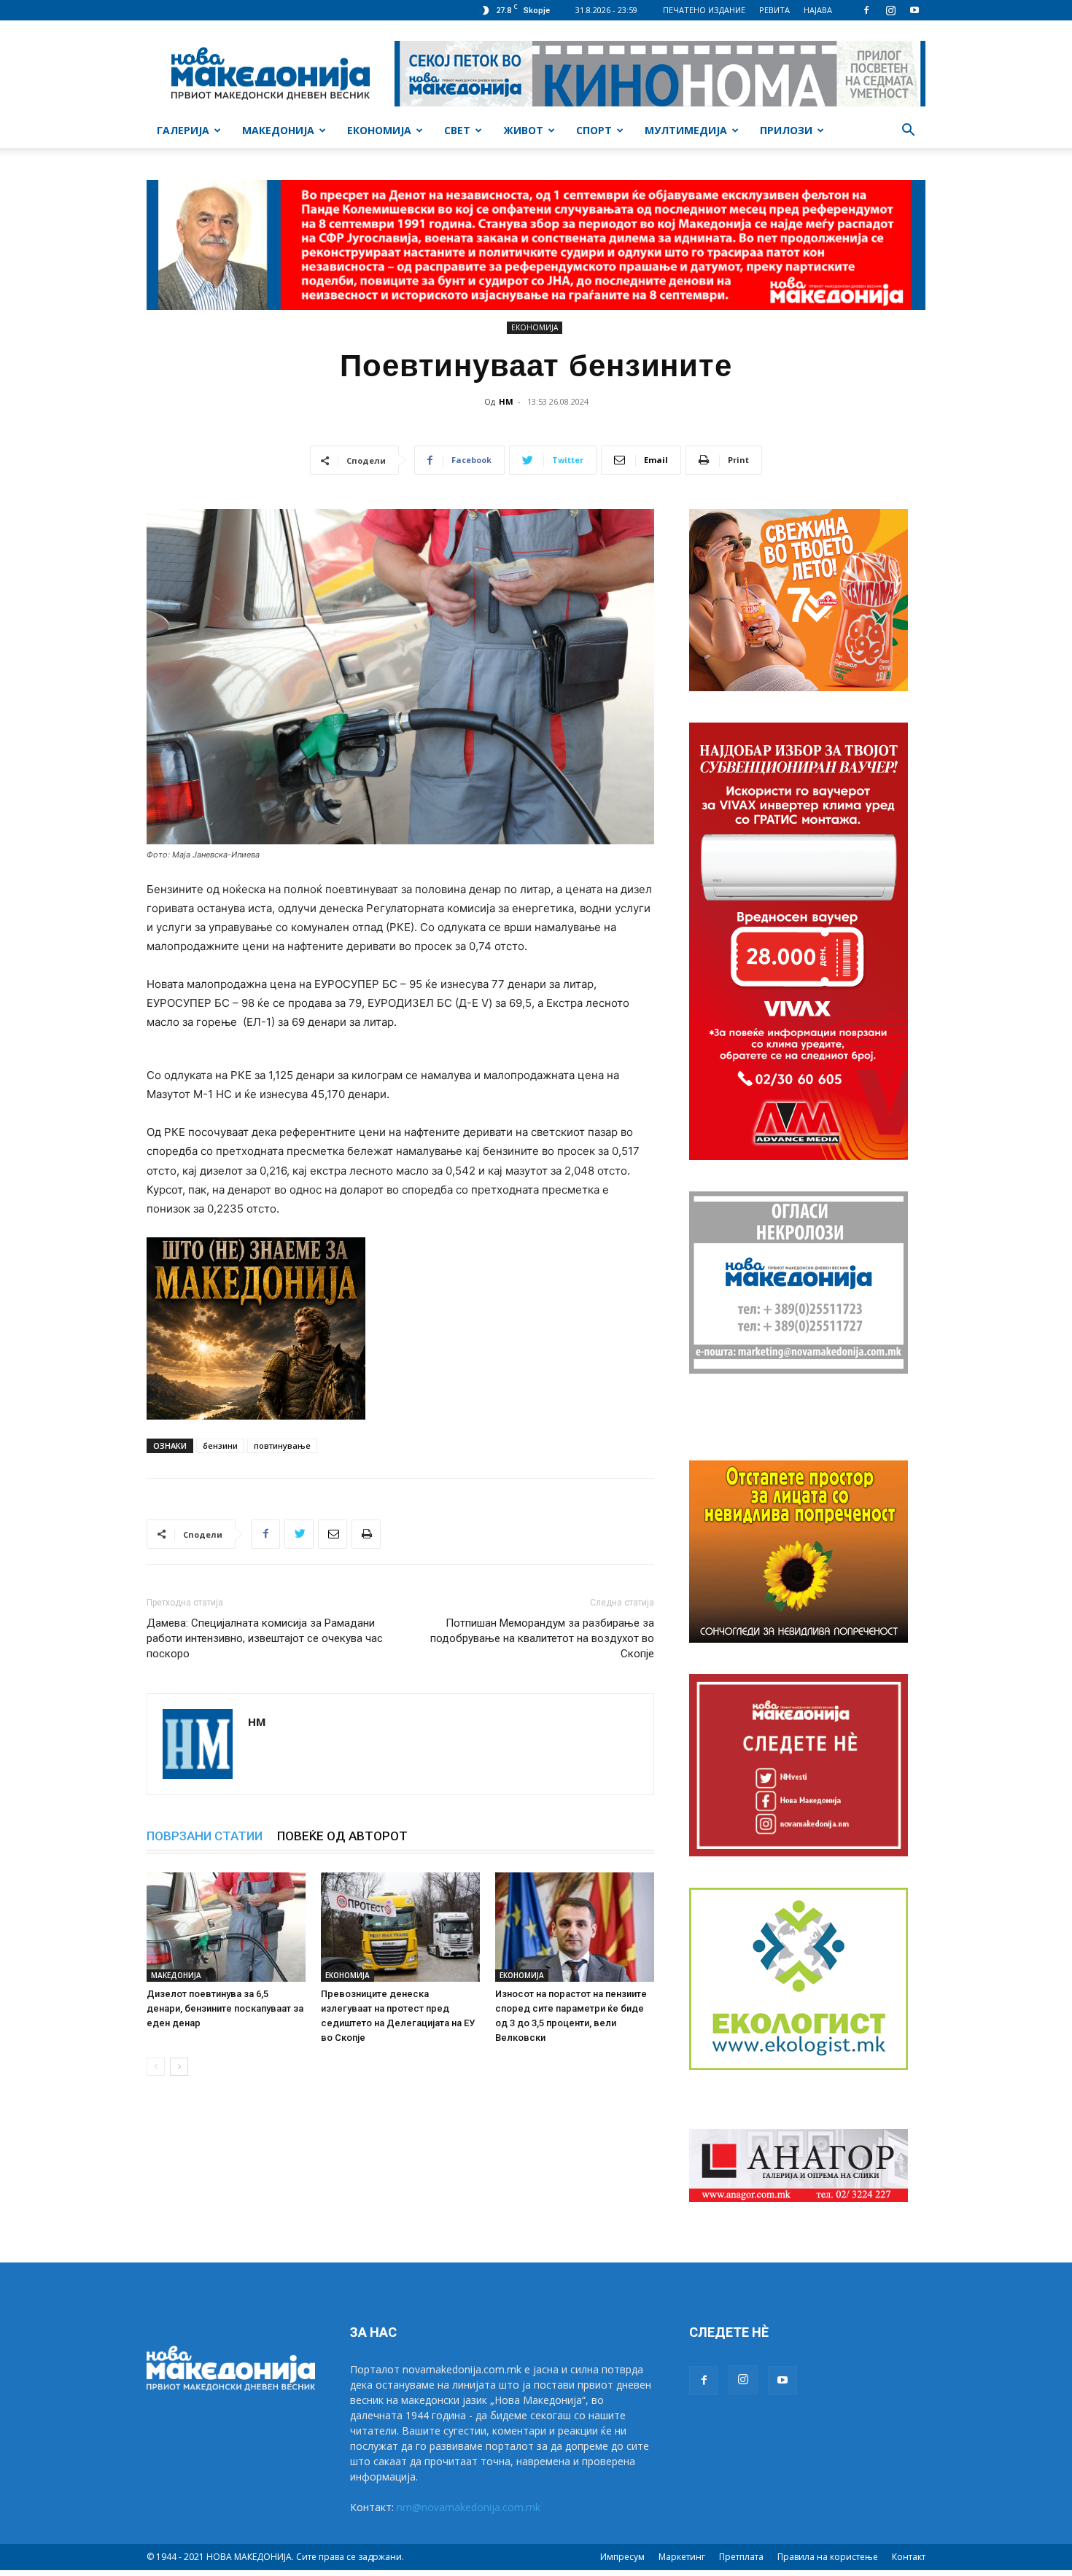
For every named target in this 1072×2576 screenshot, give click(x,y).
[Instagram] (890, 10)
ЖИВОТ (523, 130)
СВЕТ (457, 130)
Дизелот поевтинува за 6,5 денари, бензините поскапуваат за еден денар (225, 2008)
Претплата (741, 2557)
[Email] (333, 1534)
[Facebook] (866, 10)
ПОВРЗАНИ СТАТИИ (205, 1836)
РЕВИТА (774, 10)
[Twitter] (299, 1534)
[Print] (366, 1534)
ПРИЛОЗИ (786, 130)
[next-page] (179, 2067)
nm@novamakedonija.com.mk (469, 2507)
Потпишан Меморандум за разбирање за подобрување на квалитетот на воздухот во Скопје (542, 1638)
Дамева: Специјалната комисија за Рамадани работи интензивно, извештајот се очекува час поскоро (265, 1638)
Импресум (622, 2557)
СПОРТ (594, 130)
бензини (220, 1445)
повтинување (282, 1445)
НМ (506, 401)
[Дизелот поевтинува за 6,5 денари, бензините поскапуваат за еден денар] (226, 1927)
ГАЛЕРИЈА (183, 130)
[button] (908, 132)
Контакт (909, 2557)
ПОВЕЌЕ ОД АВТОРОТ (342, 1836)
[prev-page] (156, 2067)
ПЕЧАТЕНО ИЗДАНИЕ (704, 10)
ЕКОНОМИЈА (379, 130)
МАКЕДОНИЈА (278, 130)
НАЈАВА (818, 10)
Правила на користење (828, 2557)
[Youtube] (914, 10)
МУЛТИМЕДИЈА (686, 130)
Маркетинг (682, 2557)
